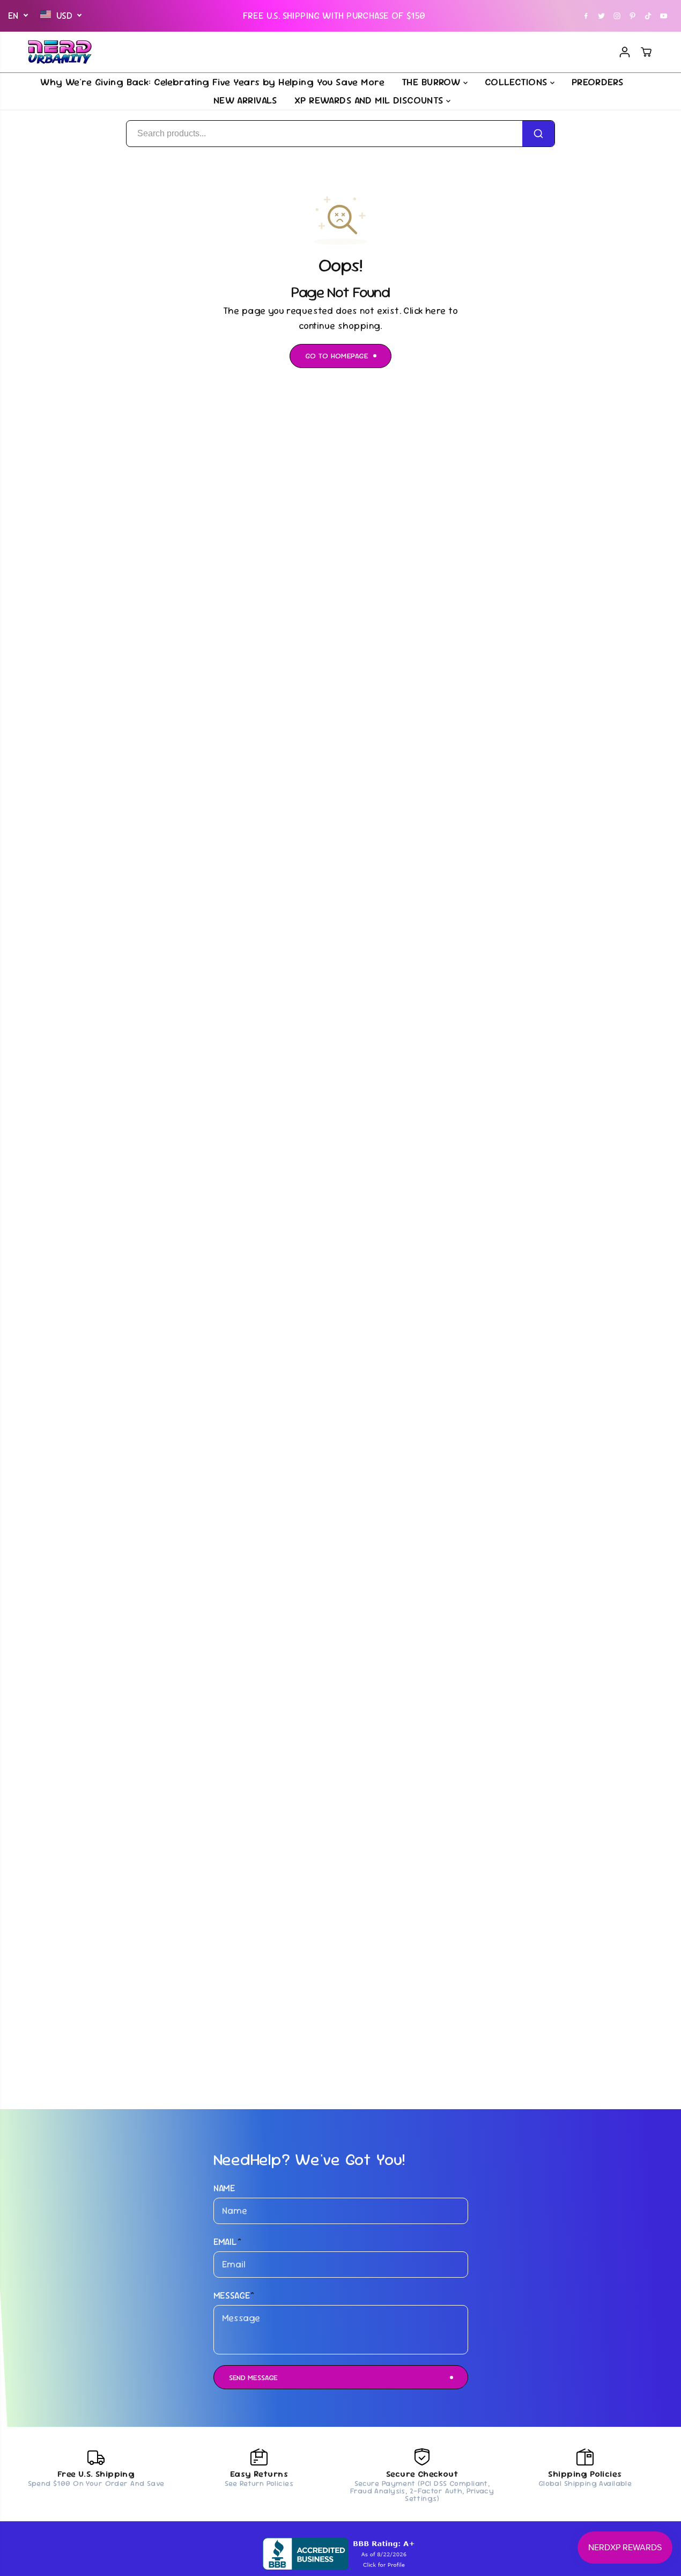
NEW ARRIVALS (245, 100)
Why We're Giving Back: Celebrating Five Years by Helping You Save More (212, 82)
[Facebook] (586, 16)
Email (228, 2242)
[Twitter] (602, 16)
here (436, 311)
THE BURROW (432, 82)
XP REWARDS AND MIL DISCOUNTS (370, 100)
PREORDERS (598, 82)
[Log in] (625, 52)
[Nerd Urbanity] (60, 52)
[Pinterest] (633, 16)
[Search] (538, 134)
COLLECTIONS (517, 82)
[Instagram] (617, 16)
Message (234, 2295)
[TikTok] (648, 16)
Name (225, 2188)
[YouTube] (664, 16)
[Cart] (646, 52)
